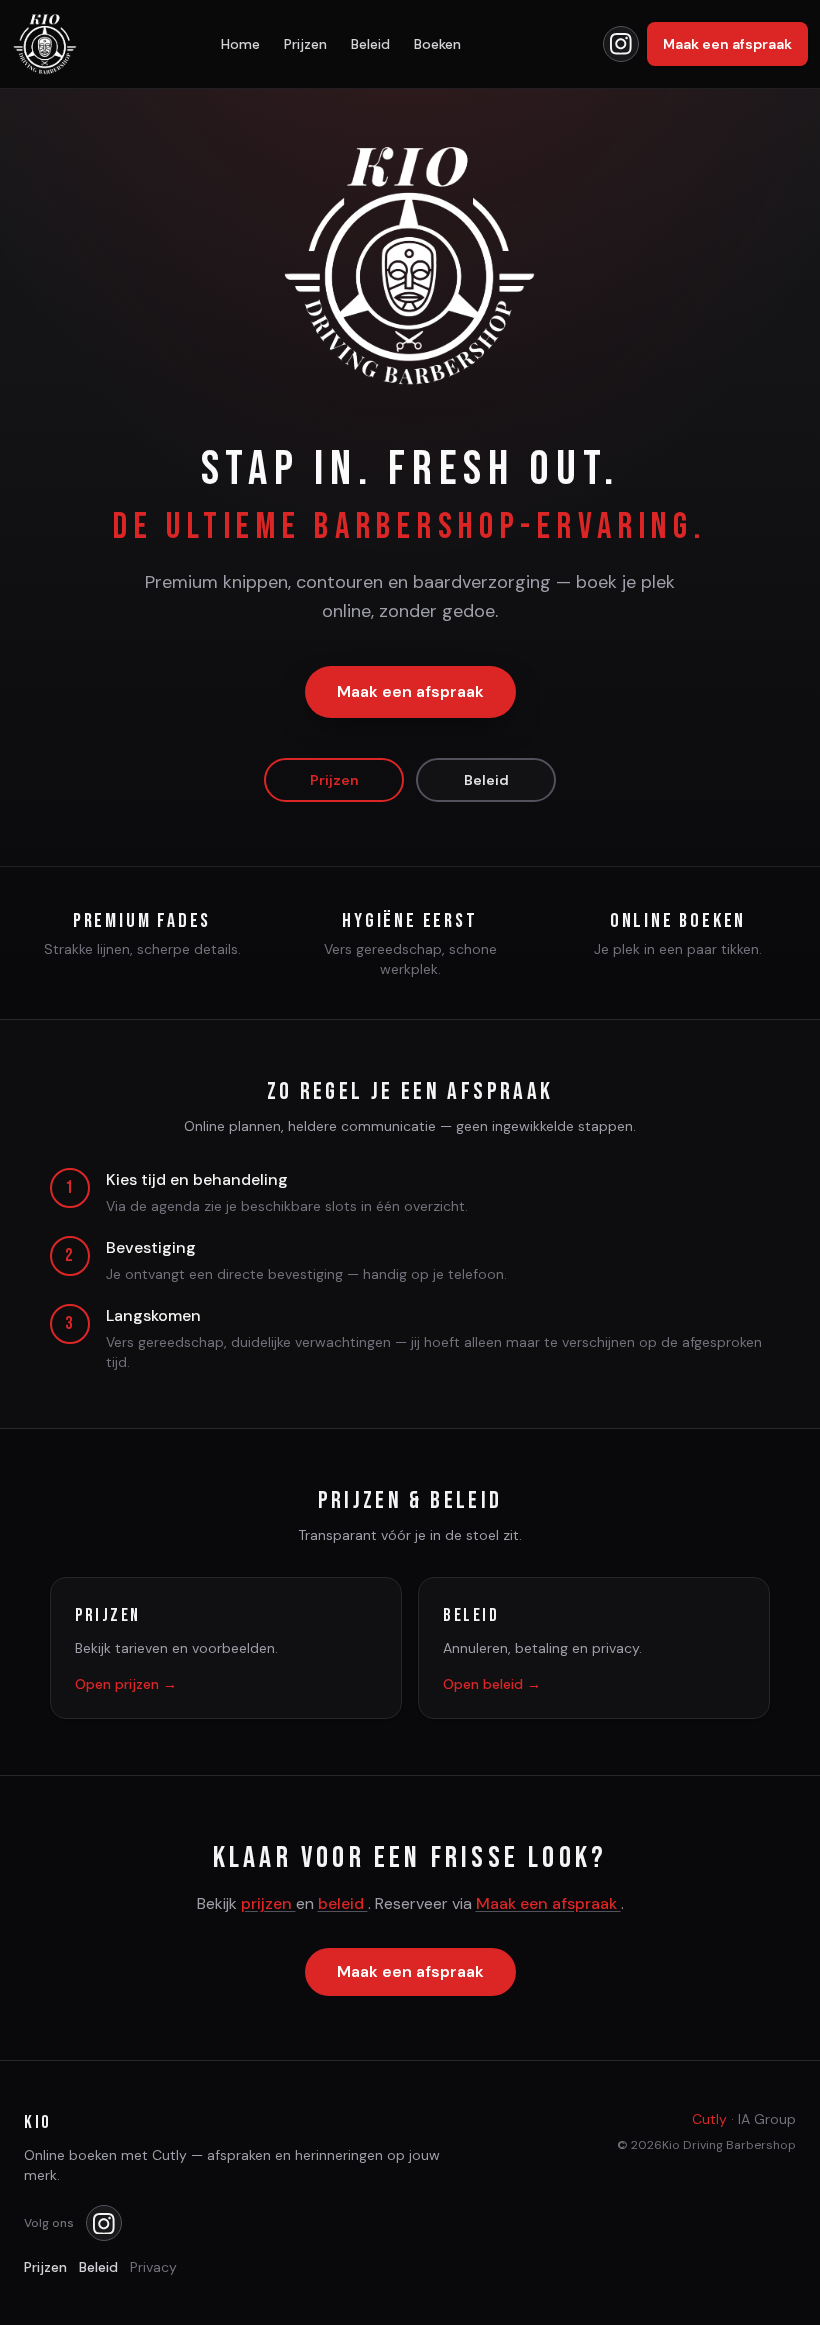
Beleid (370, 44)
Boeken (437, 44)
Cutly (709, 2119)
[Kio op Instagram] (621, 44)
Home (240, 44)
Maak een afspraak (727, 44)
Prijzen (305, 44)
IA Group (767, 2119)
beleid (343, 1903)
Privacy (153, 2267)
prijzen (268, 1903)
